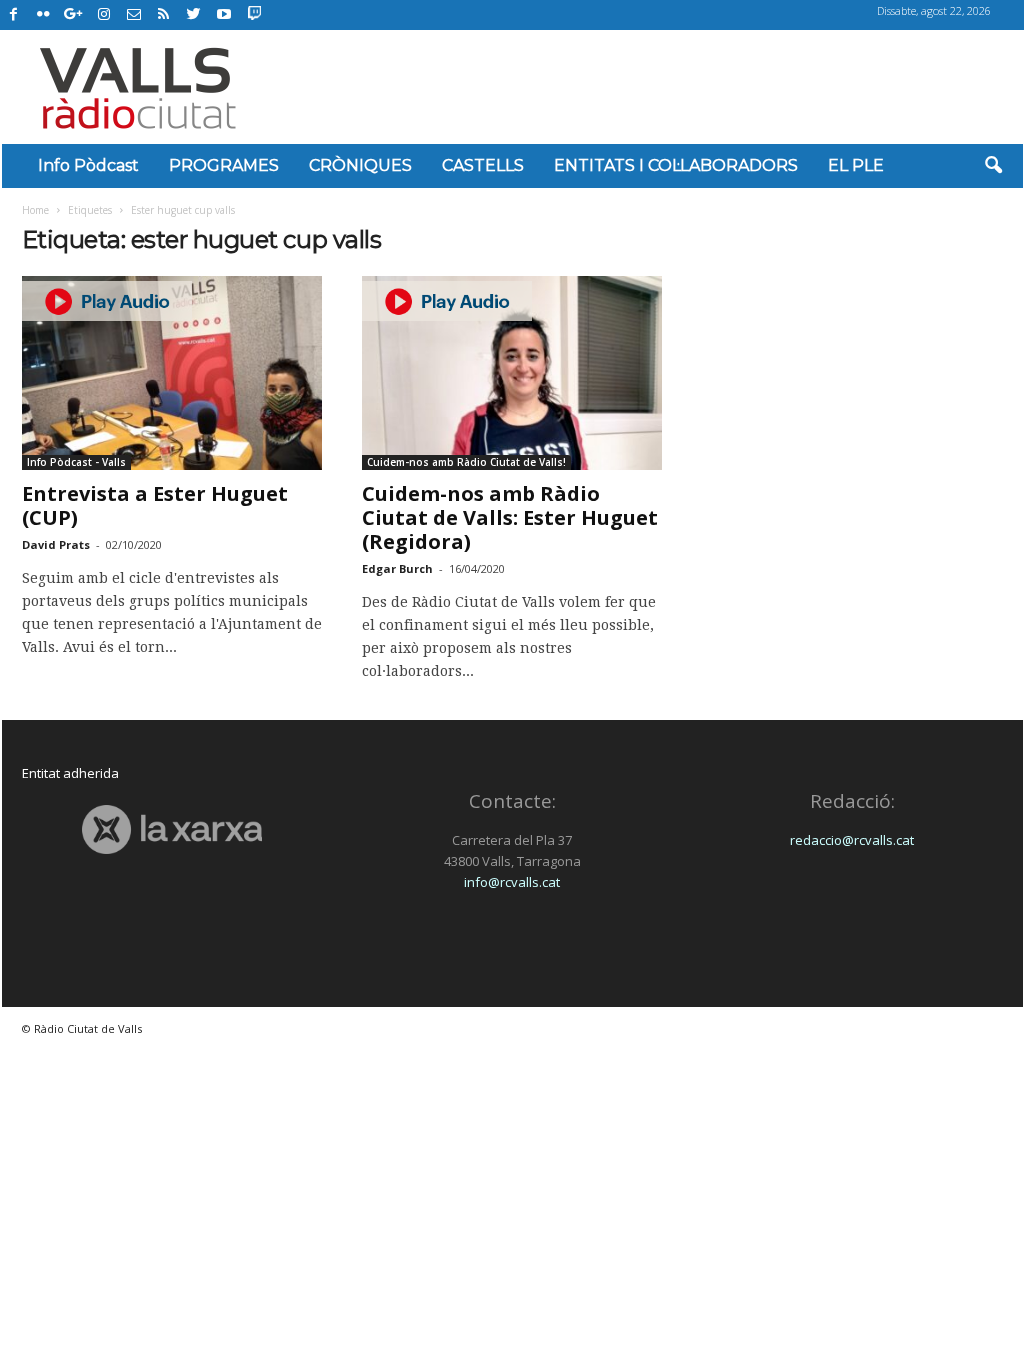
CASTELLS (483, 165)
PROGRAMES (224, 165)
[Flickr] (44, 15)
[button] (993, 166)
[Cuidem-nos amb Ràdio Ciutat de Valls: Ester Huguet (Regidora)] (512, 373)
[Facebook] (14, 15)
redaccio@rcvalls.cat (852, 840)
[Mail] (134, 15)
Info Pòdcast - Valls (76, 462)
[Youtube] (224, 15)
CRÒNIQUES (360, 165)
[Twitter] (194, 15)
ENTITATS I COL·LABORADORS (676, 165)
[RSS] (164, 15)
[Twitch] (251, 12)
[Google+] (74, 15)
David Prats (56, 544)
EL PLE (856, 165)
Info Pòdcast (88, 165)
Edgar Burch (397, 568)
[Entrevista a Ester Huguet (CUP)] (172, 373)
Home (35, 210)
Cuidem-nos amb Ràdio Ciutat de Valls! (466, 462)
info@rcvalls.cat (512, 882)
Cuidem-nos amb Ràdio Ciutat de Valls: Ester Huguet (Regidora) (510, 517)
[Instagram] (104, 15)
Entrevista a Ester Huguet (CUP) (155, 505)
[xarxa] (172, 829)
